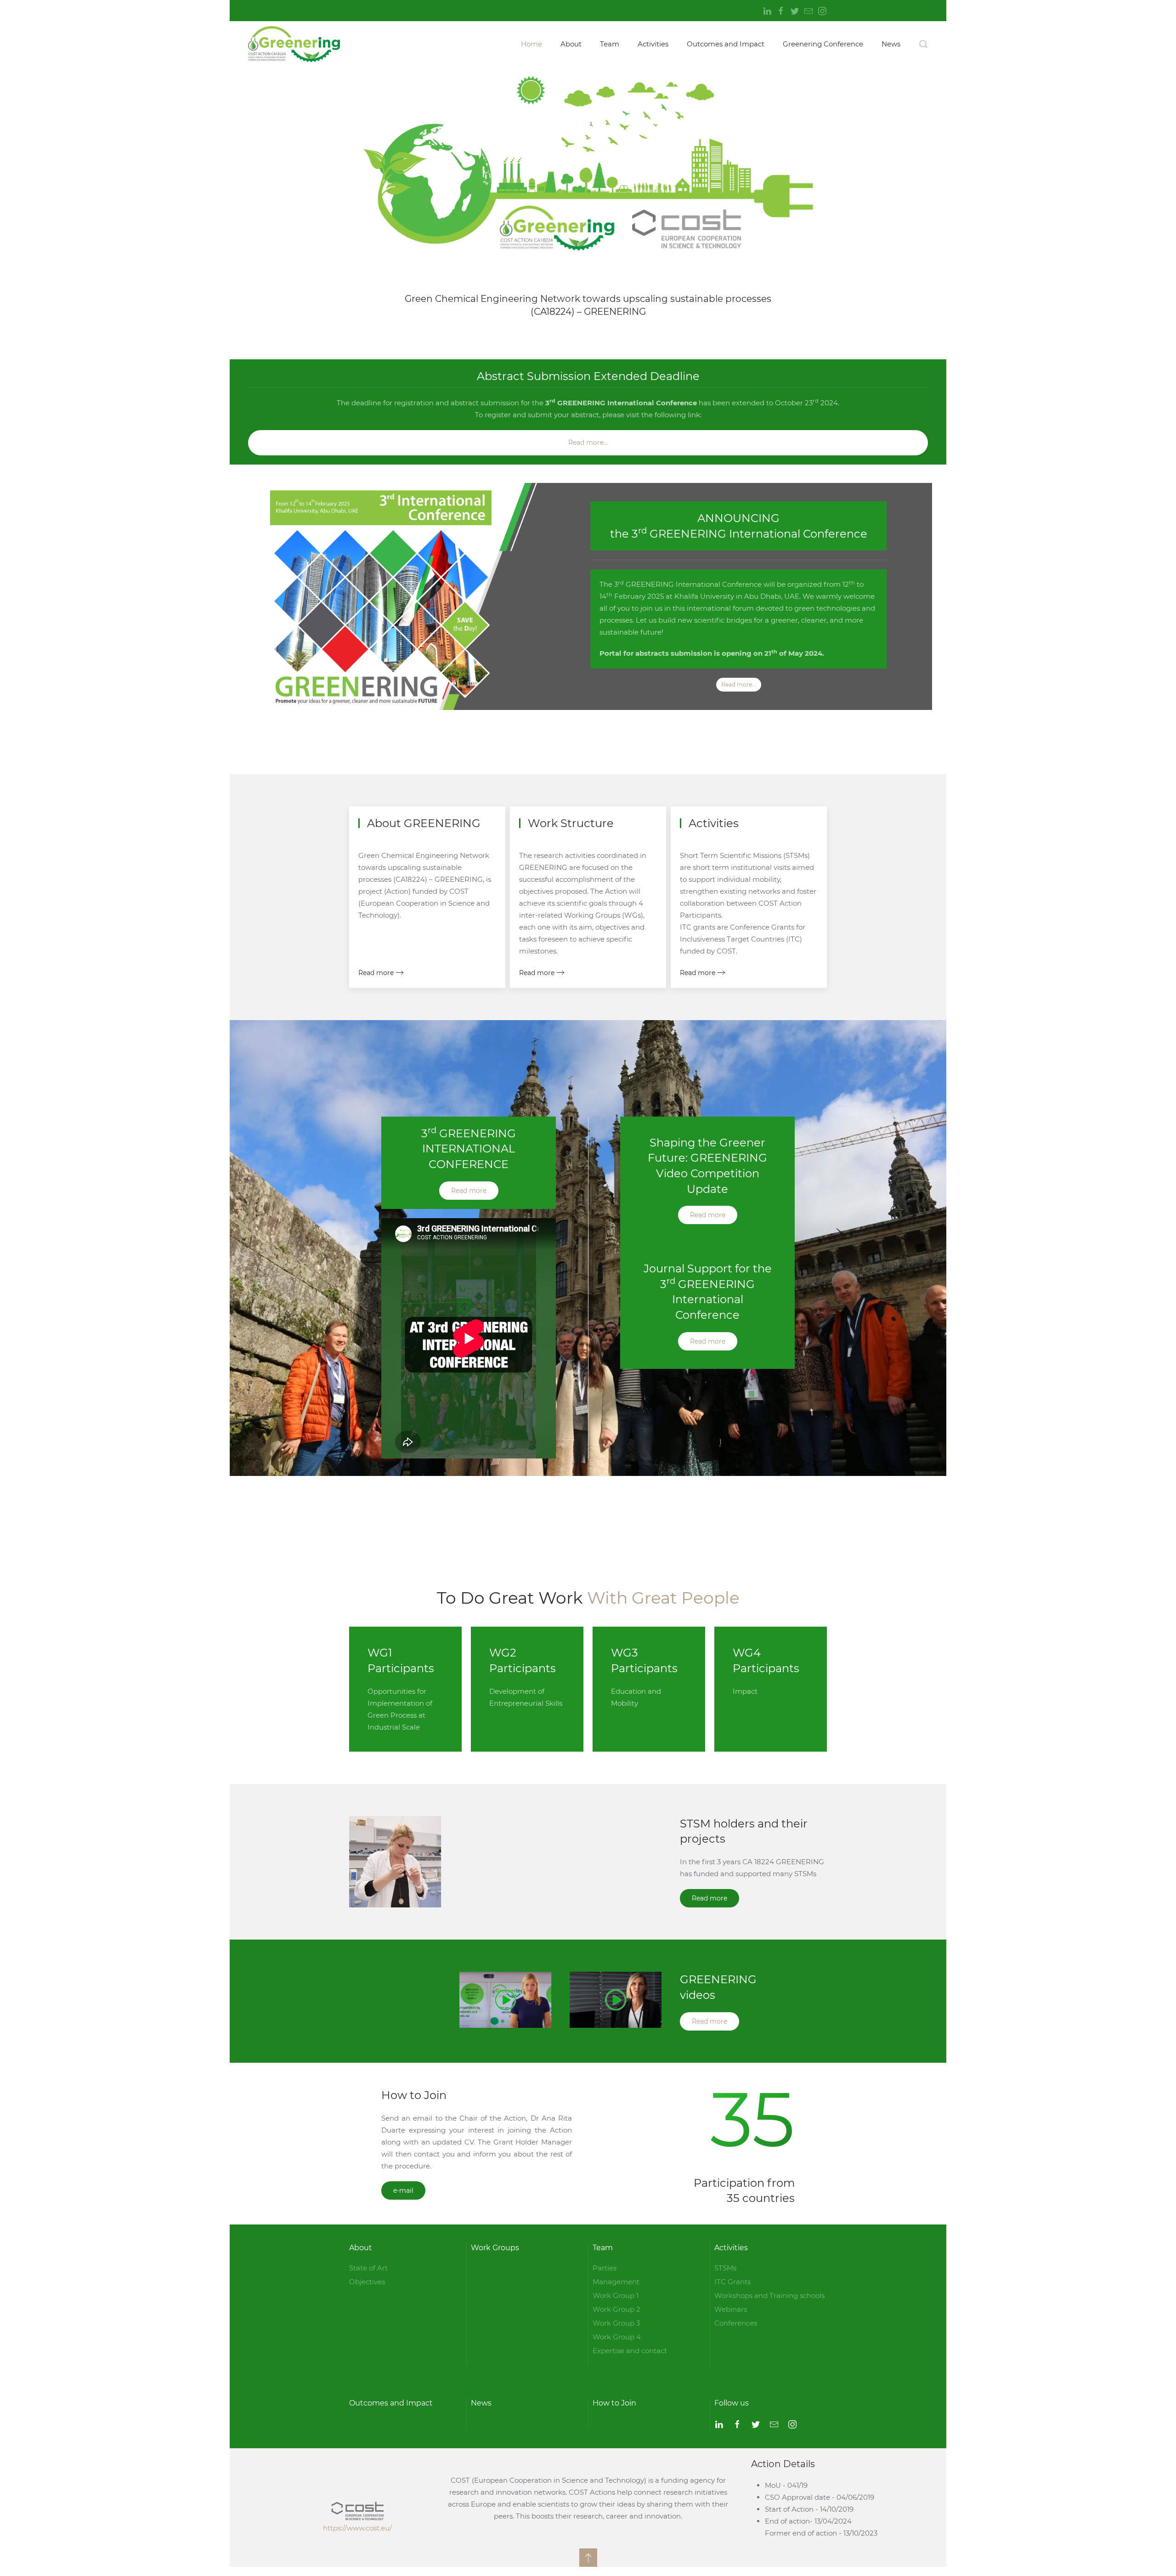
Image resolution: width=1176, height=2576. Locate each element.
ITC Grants (732, 2282)
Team (610, 44)
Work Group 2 (616, 2309)
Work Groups (495, 2248)
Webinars (731, 2309)
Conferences (736, 2323)
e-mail (403, 2190)
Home (531, 44)
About (571, 44)
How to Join (614, 2403)
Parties (605, 2268)
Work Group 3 (616, 2323)
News (891, 44)
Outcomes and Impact (726, 44)
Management (616, 2282)
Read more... (588, 443)
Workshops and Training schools (769, 2295)
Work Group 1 (616, 2295)
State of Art (368, 2268)
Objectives (367, 2282)
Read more (376, 973)
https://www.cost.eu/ (357, 2528)
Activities (653, 44)
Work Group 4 (617, 2337)
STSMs (725, 2268)
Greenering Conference (823, 44)
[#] (588, 2558)
